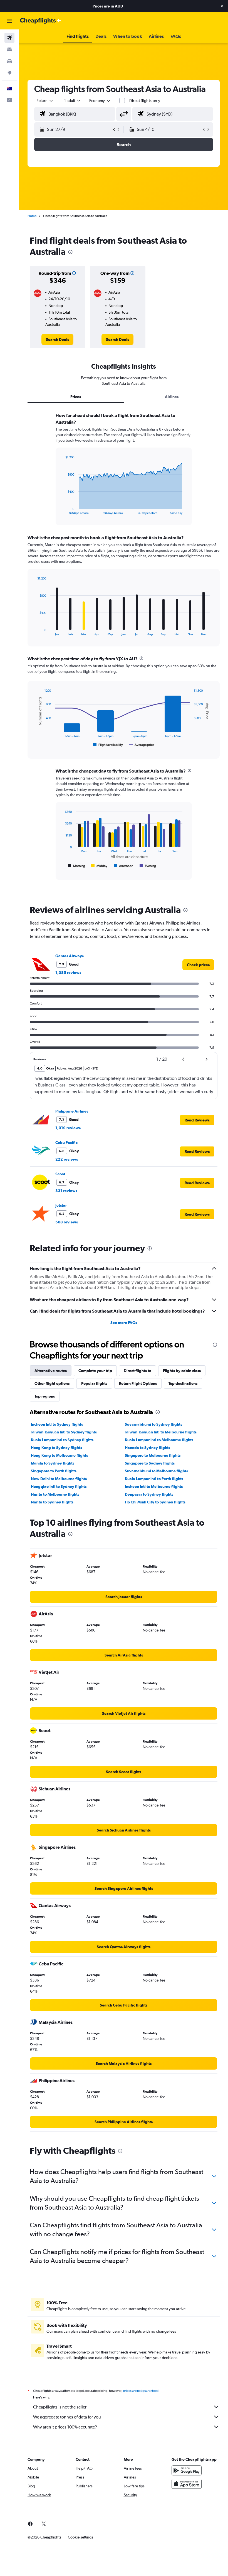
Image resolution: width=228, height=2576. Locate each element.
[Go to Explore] (9, 73)
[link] (57, 339)
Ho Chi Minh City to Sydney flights (155, 1502)
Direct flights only (145, 101)
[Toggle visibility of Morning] (76, 866)
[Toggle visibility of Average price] (142, 745)
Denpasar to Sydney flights (149, 1494)
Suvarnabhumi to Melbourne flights (156, 1471)
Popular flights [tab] (94, 1383)
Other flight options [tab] (52, 1383)
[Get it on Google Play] (187, 2470)
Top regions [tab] (45, 1396)
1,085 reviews (68, 973)
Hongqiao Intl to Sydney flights (59, 1486)
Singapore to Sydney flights (150, 1463)
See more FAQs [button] (124, 1323)
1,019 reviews (68, 1128)
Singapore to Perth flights (54, 1471)
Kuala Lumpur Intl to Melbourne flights (159, 1440)
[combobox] (100, 101)
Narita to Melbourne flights (55, 1494)
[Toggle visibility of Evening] (148, 866)
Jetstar (61, 1205)
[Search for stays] (9, 49)
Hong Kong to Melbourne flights (59, 1455)
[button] (222, 6)
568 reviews (67, 1222)
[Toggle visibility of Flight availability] (108, 745)
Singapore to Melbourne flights (153, 1455)
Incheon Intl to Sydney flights (57, 1424)
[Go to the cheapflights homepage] (41, 21)
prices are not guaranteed (141, 2391)
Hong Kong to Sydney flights (56, 1448)
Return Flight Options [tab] (138, 1383)
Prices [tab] (76, 397)
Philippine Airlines (72, 1111)
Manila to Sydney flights (53, 1463)
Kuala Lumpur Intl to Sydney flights (62, 1440)
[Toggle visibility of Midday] (99, 866)
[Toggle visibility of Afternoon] (123, 866)
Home (32, 216)
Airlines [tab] (172, 397)
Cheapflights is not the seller (60, 2407)
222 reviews (67, 1159)
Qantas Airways (70, 956)
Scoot (60, 1174)
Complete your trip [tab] (95, 1371)
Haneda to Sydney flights (148, 1448)
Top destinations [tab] (183, 1383)
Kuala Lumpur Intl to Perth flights (154, 1479)
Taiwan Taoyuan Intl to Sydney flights (64, 1432)
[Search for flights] (9, 38)
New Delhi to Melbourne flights (59, 1479)
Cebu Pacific (66, 1143)
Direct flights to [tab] (137, 1371)
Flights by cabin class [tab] (182, 1371)
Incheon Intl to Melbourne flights (154, 1486)
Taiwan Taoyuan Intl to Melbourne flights (161, 1432)
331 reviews (66, 1191)
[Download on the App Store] (187, 2484)
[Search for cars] (9, 61)
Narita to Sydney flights (52, 1502)
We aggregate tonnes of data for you (67, 2417)
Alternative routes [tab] (51, 1371)
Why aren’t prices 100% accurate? (65, 2427)
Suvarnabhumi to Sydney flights (153, 1424)
